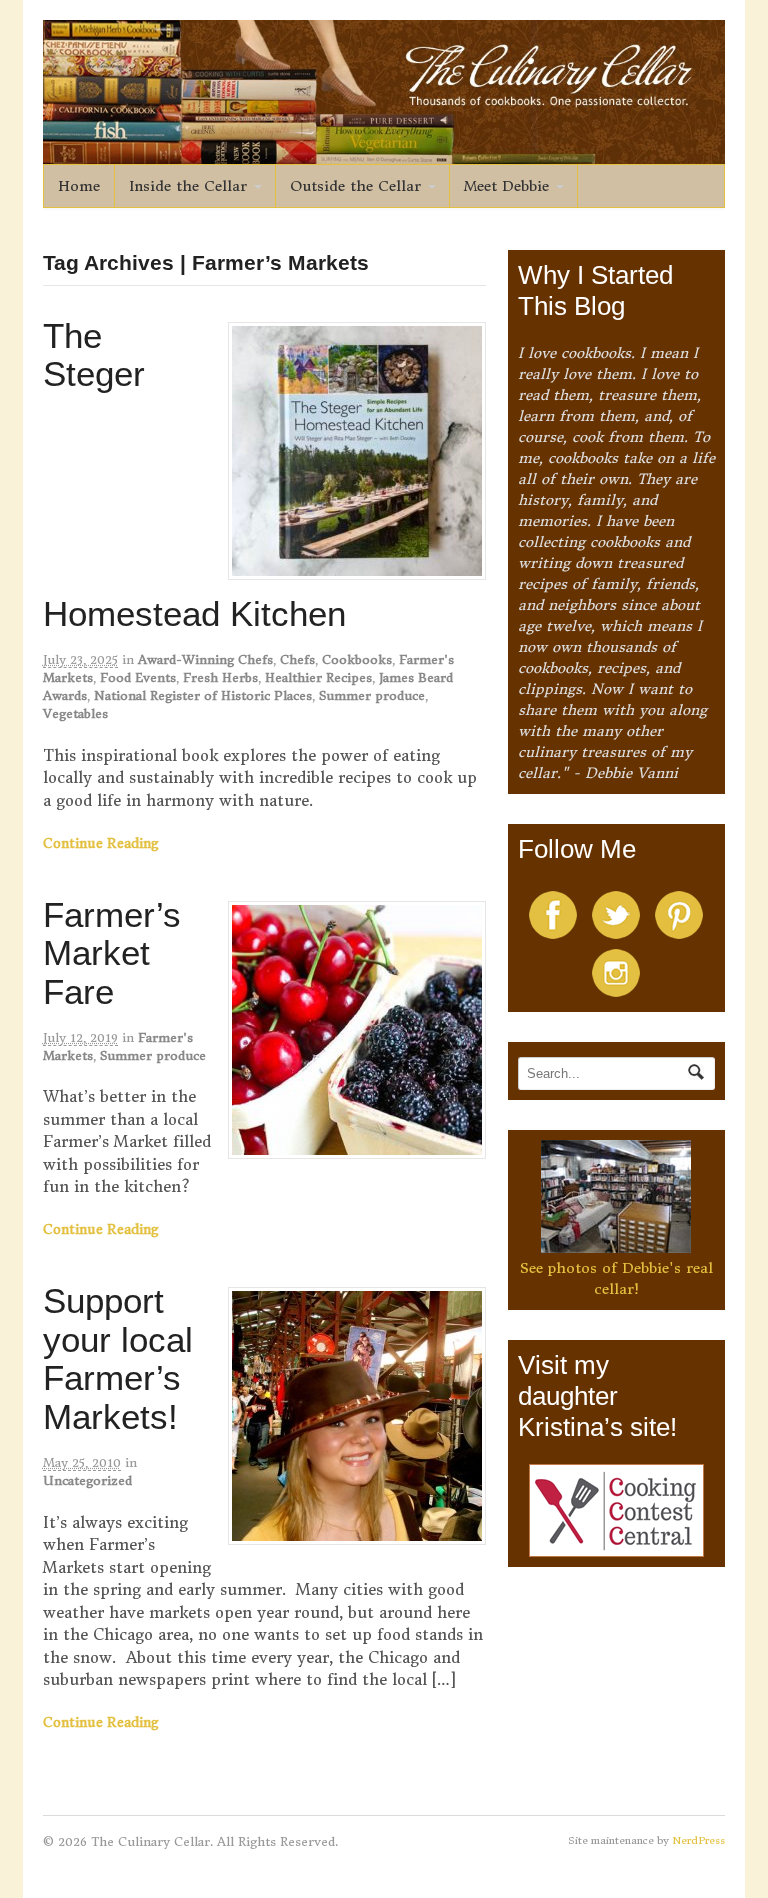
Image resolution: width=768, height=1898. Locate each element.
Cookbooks (357, 659)
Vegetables (75, 713)
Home (79, 186)
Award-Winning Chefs (205, 659)
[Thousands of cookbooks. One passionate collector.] (384, 153)
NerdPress (698, 1840)
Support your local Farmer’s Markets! (118, 1358)
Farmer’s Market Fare (112, 953)
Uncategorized (87, 1480)
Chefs (297, 659)
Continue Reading (101, 843)
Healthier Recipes (318, 677)
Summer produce (372, 695)
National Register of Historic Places (203, 695)
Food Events (138, 677)
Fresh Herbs (220, 677)
